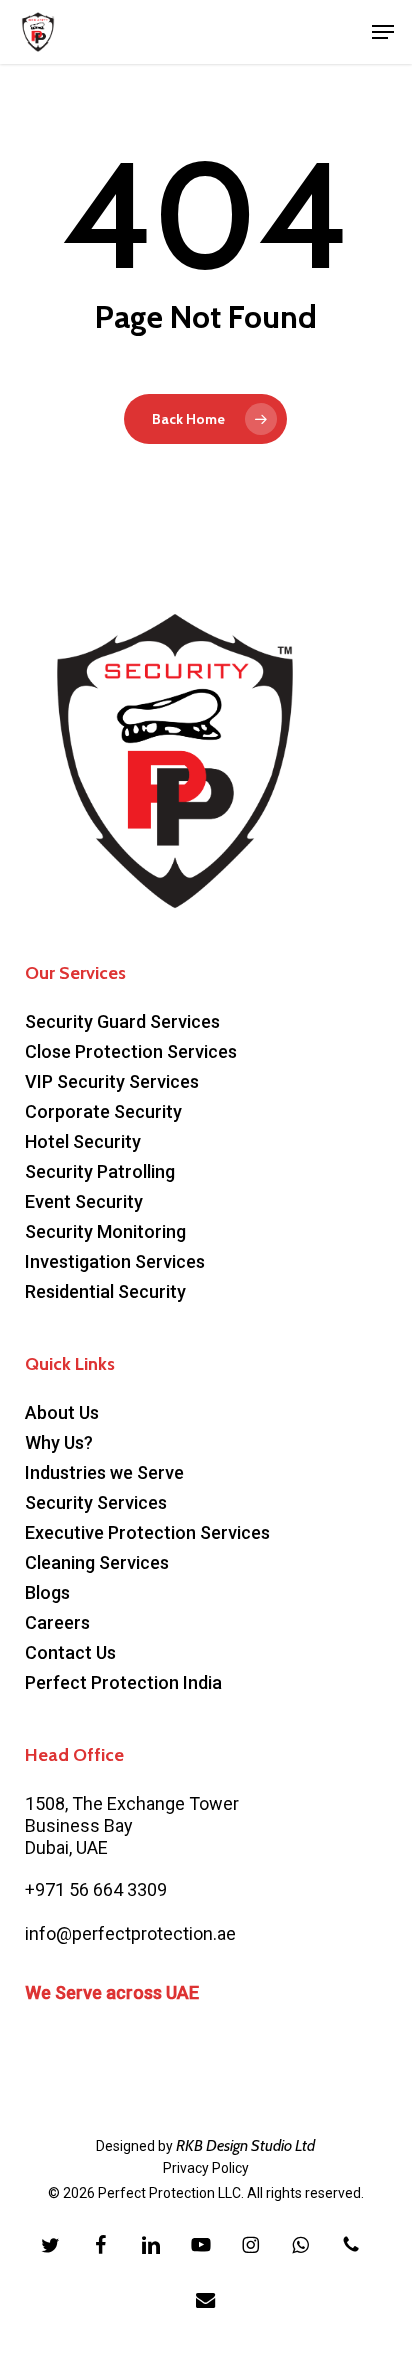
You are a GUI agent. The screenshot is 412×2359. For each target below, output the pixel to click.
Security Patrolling (100, 1171)
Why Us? (59, 1442)
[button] (383, 32)
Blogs (47, 1592)
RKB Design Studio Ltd (245, 2145)
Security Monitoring (105, 1231)
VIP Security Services (112, 1081)
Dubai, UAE (66, 1847)
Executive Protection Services (147, 1532)
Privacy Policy (206, 2168)
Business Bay (79, 1825)
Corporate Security (103, 1111)
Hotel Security (83, 1141)
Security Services (96, 1502)
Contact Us (70, 1652)
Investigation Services (115, 1261)
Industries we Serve (104, 1472)
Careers (57, 1622)
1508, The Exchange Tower (132, 1803)
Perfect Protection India (123, 1682)
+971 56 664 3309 (96, 1889)
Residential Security (105, 1291)
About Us (62, 1412)
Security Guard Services (122, 1021)
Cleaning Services (97, 1562)
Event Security (84, 1201)
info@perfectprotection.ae (130, 1933)
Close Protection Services (131, 1051)
